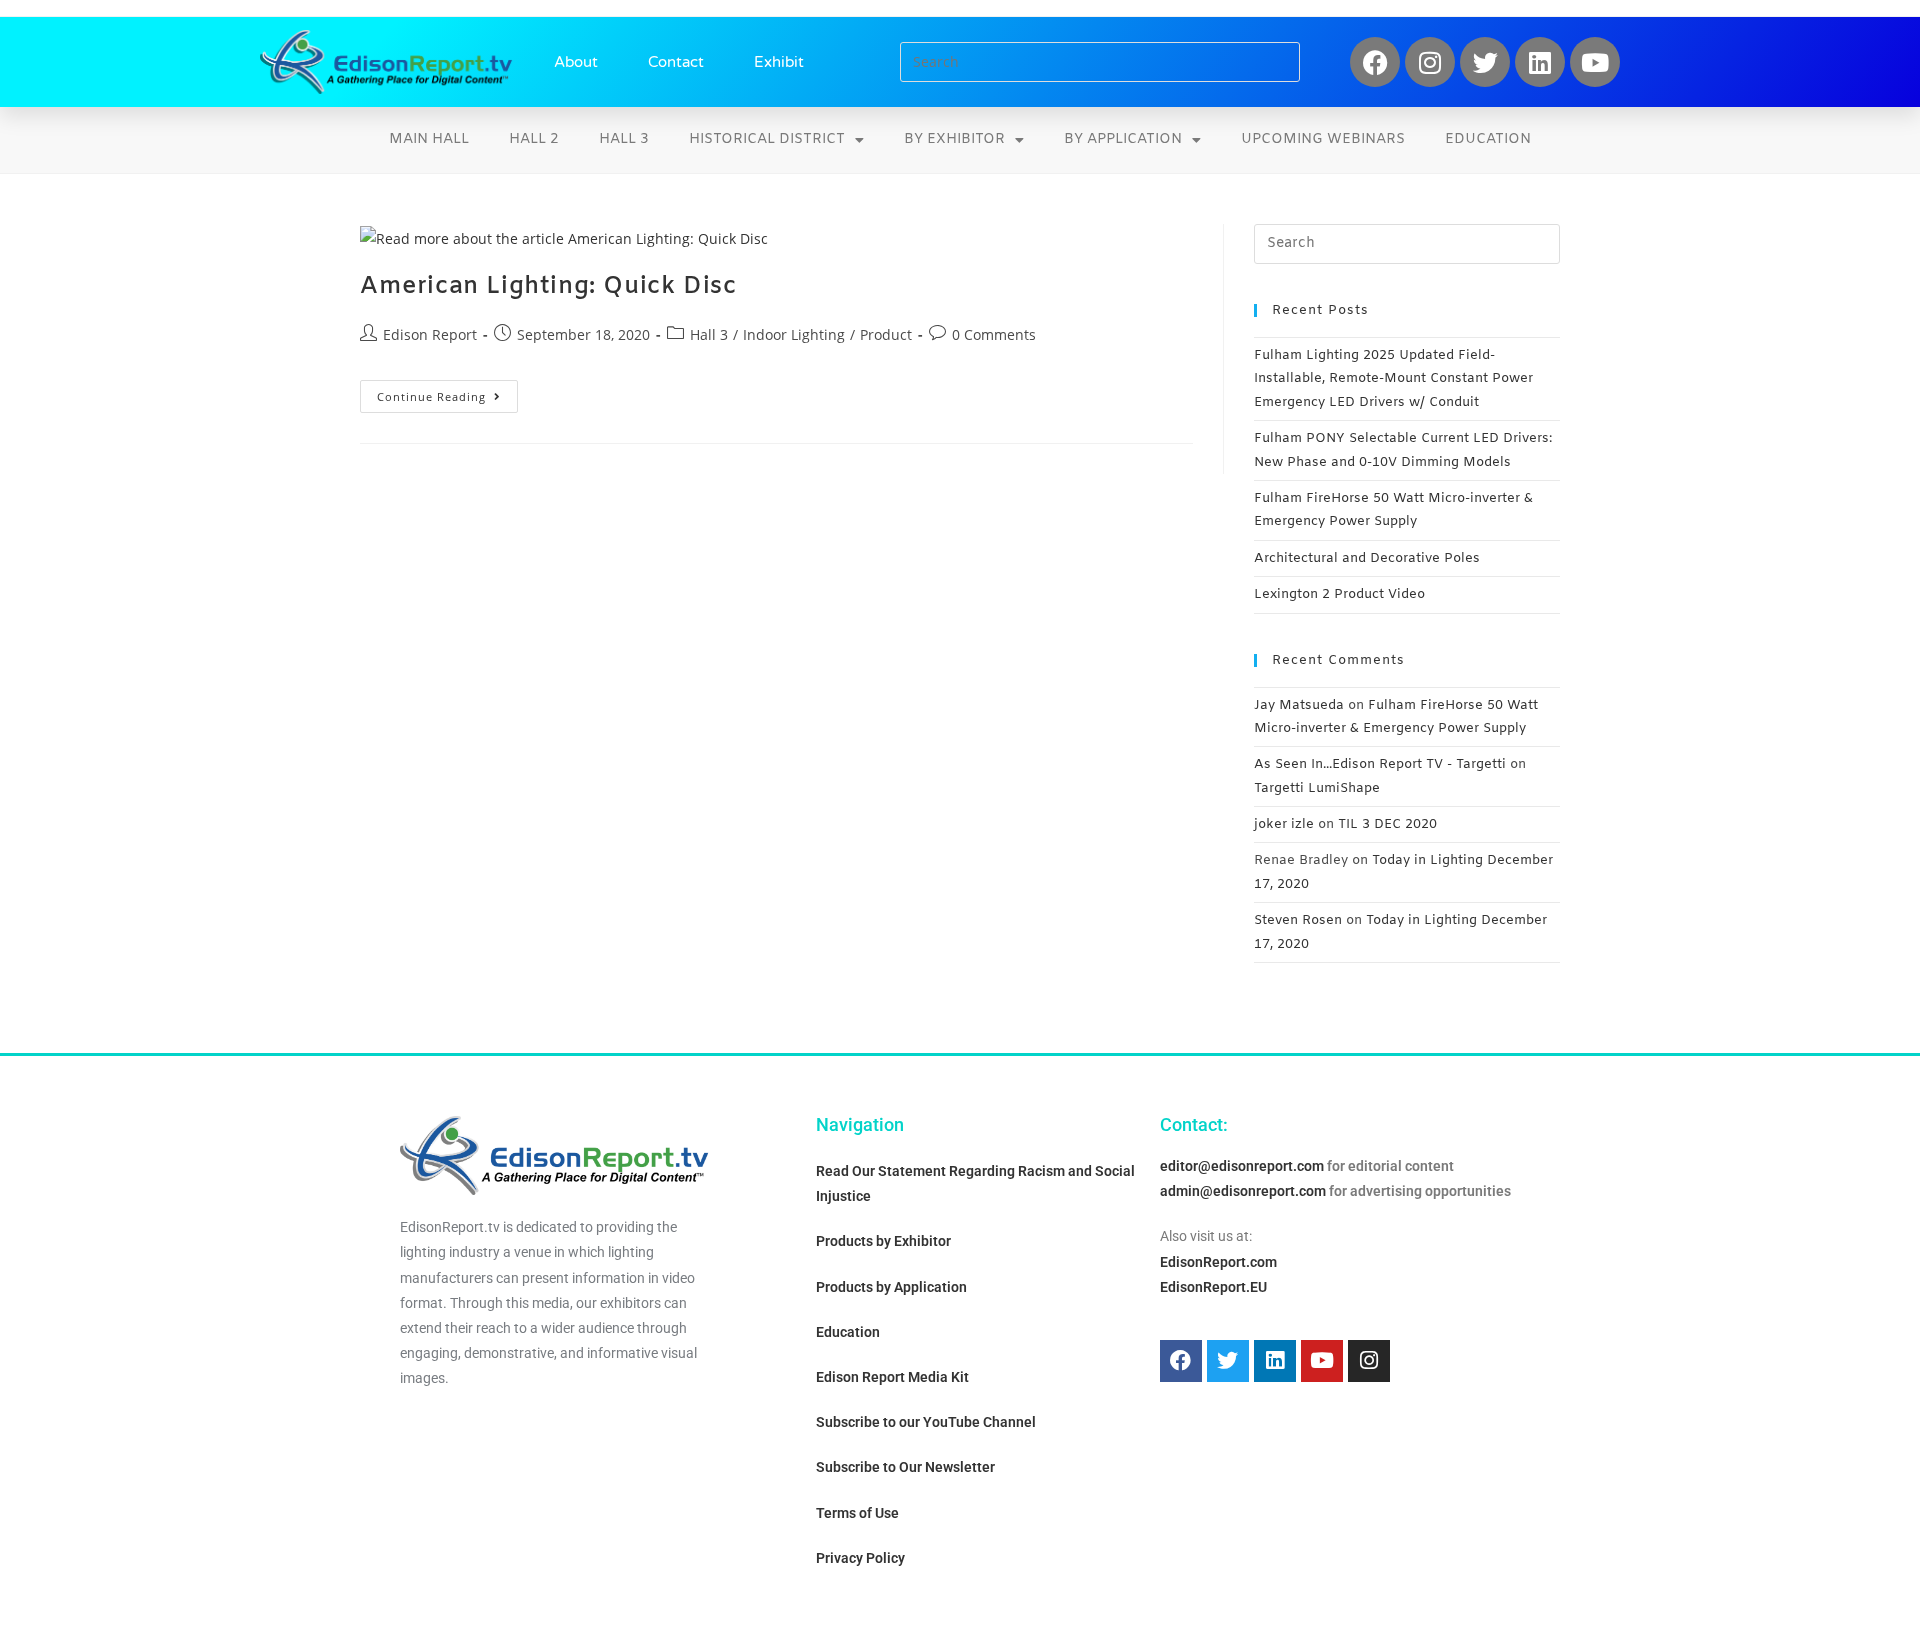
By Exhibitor (954, 139)
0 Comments (994, 334)
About (576, 62)
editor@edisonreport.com (1242, 1166)
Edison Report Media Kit (892, 1377)
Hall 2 (534, 139)
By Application (1123, 139)
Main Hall (429, 139)
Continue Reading (447, 392)
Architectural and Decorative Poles (1367, 558)
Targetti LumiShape (1317, 788)
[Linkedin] (1540, 62)
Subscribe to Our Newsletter (905, 1467)
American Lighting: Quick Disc (548, 287)
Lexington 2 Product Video (1339, 594)
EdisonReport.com (1218, 1262)
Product (886, 334)
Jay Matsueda (1299, 705)
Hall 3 (624, 139)
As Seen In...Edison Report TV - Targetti (1380, 764)
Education (1488, 139)
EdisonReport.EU (1213, 1287)
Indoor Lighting (794, 334)
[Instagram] (1430, 62)
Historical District (767, 139)
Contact (676, 62)
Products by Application (891, 1287)
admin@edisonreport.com (1243, 1191)
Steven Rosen (1298, 920)
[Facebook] (1375, 62)
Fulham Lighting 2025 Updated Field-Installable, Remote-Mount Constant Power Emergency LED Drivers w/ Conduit (1393, 379)
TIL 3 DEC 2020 (1387, 824)
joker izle (1284, 824)
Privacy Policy (860, 1558)
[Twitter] (1485, 62)
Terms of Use (857, 1513)
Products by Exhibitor (883, 1241)
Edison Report (430, 334)
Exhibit (779, 62)
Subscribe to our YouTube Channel (926, 1422)
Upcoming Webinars (1323, 139)
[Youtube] (1595, 62)
